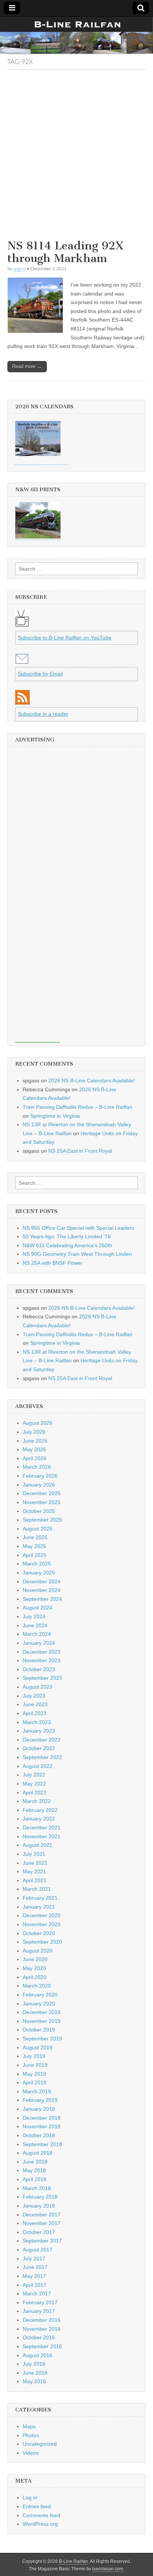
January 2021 (39, 1907)
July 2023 (34, 1696)
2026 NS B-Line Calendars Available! (92, 1080)
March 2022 (37, 1801)
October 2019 (39, 2030)
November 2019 (42, 2021)
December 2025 (42, 1493)
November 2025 (42, 1502)
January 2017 (39, 2311)
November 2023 (42, 1660)
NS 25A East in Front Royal (80, 1151)
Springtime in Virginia (55, 1116)
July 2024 (34, 1616)
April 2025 (35, 1555)
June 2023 (35, 1704)
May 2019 (34, 2074)
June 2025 (35, 1537)
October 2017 (39, 2232)
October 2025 (39, 1511)
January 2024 (39, 1643)
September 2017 (42, 2241)
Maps (29, 2426)
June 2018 (35, 2162)
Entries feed (37, 2506)
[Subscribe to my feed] (22, 703)
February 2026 (40, 1476)
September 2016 (42, 2346)
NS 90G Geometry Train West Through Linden (77, 1254)
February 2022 (40, 1810)
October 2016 (39, 2337)
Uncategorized (40, 2444)
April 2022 (35, 1793)
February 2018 (40, 2197)
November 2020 (42, 1924)
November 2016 (42, 2329)
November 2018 (42, 2126)
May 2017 (34, 2276)
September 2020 (42, 1942)
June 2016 (35, 2373)
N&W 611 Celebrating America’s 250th (67, 1245)
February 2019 (40, 2100)
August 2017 (38, 2250)
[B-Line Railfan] (76, 35)
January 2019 (39, 2109)
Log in (30, 2497)
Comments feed (41, 2515)
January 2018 (39, 2206)
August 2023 (38, 1687)
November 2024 (42, 1590)
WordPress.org (40, 2524)
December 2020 (42, 1915)
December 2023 (42, 1652)
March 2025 (37, 1564)
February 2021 (40, 1898)
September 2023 (42, 1678)
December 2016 (42, 2320)
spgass (19, 269)
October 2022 (39, 1748)
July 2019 (34, 2056)
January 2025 (39, 1573)
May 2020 (34, 1968)
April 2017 (35, 2285)
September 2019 (42, 2039)
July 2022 (34, 1775)
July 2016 (34, 2364)
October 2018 (39, 2135)
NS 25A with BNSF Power (53, 1263)
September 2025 (42, 1520)
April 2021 (35, 1880)
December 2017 (42, 2215)
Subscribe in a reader (43, 714)
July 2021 (34, 1854)
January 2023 (39, 1731)
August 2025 (38, 1529)
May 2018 (34, 2170)
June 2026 (35, 1441)
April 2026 (35, 1458)
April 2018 (35, 2179)
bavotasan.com (108, 2569)
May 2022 (34, 1784)
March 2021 (37, 1889)
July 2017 (34, 2259)
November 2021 (42, 1836)
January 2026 (39, 1485)
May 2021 (34, 1871)
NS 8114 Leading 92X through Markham (66, 252)
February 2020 (40, 1995)
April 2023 (35, 1713)
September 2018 (42, 2144)
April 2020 (35, 1977)
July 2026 (34, 1432)
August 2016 (38, 2355)
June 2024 (35, 1625)
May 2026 (34, 1449)
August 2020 (38, 1951)
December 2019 (42, 2012)
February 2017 (40, 2302)
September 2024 (42, 1599)
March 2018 (37, 2188)
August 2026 (38, 1423)
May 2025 (34, 1546)
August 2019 (38, 2047)
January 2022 (39, 1819)
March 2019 (37, 2091)
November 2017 (42, 2223)
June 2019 (35, 2065)
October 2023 (39, 1669)
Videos (31, 2453)
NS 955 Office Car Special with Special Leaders (78, 1228)
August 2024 (38, 1608)
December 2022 (42, 1740)
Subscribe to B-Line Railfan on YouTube (65, 638)
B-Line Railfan (74, 2561)
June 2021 (35, 1863)
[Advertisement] (76, 157)
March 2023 (37, 1722)
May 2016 (34, 2381)
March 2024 (37, 1634)
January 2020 (39, 2004)
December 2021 (42, 1828)
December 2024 (42, 1581)
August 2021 (38, 1845)
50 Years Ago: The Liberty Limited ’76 (67, 1236)
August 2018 (38, 2153)
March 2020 (37, 1986)
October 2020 (39, 1933)
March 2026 (37, 1467)
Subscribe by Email (40, 674)
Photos (31, 2435)
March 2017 (37, 2293)
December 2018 (42, 2118)
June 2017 (35, 2267)
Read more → (27, 366)
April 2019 (35, 2082)
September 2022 (42, 1757)
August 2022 (38, 1766)
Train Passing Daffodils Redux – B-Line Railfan (77, 1107)
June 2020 (35, 1959)
